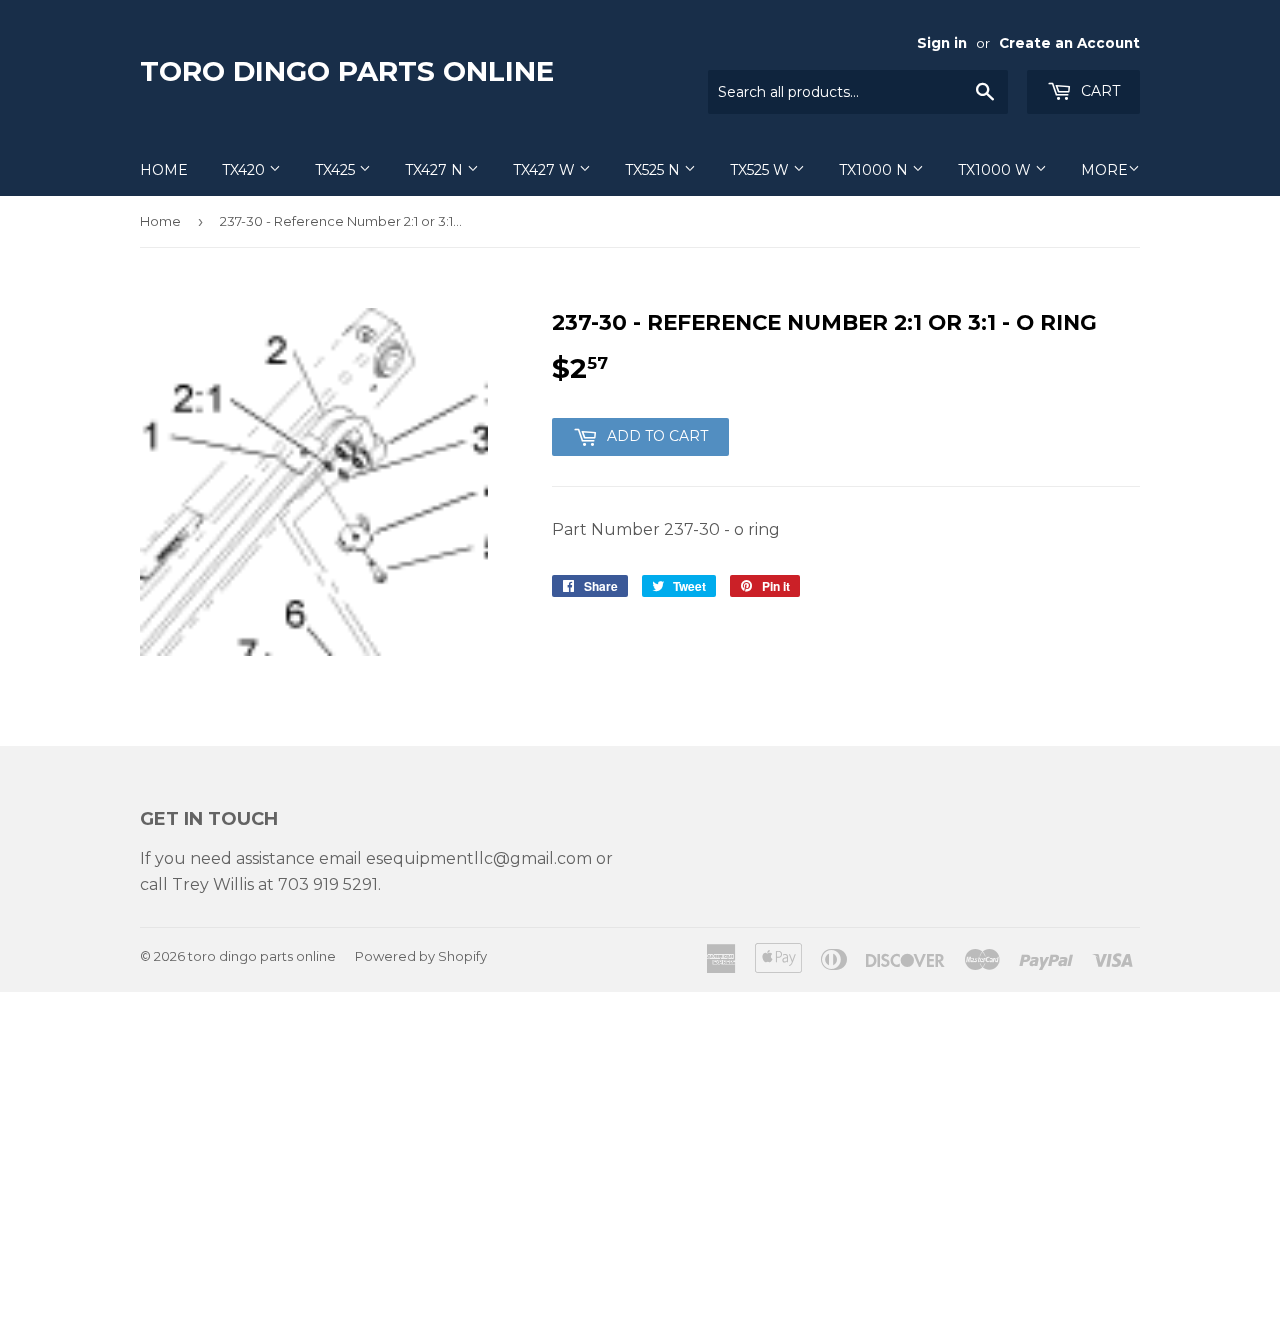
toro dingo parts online (347, 71)
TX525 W (761, 170)
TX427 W (546, 170)
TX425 (337, 170)
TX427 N (436, 170)
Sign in (942, 43)
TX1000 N (875, 170)
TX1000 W (996, 170)
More (1104, 170)
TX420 (245, 170)
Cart (1098, 91)
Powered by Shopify (421, 956)
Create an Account (1069, 43)
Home (164, 170)
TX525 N (654, 170)
